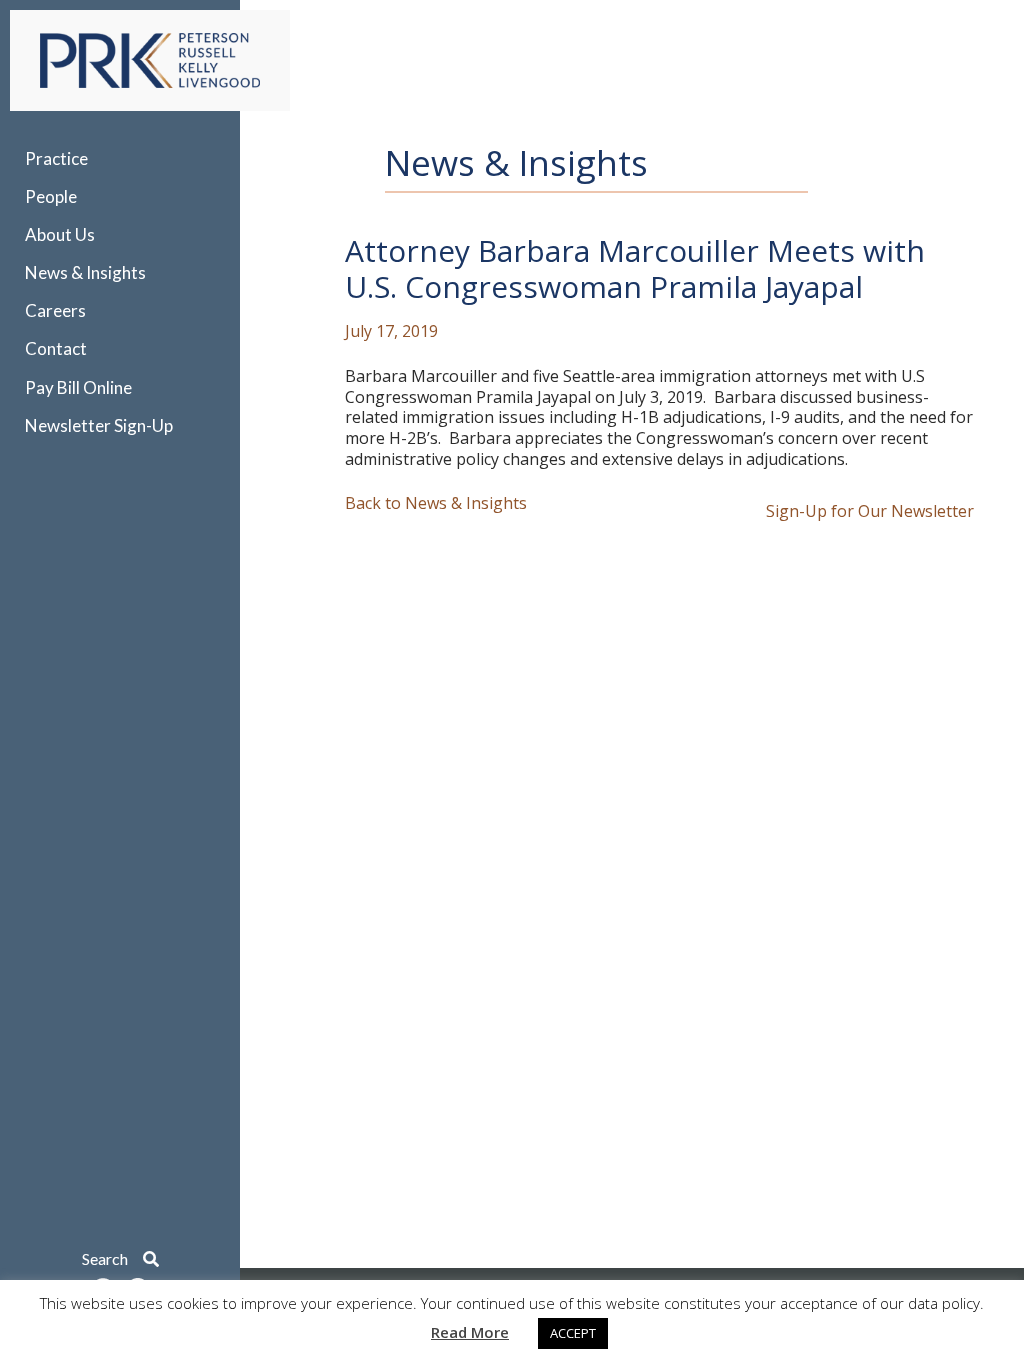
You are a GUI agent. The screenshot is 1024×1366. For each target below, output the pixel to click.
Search (112, 1258)
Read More (470, 1332)
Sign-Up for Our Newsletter (870, 511)
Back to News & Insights (436, 503)
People (51, 196)
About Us (60, 234)
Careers (55, 310)
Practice (56, 158)
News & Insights (85, 272)
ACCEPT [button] (573, 1333)
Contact (56, 348)
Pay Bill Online (78, 387)
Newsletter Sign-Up (99, 425)
